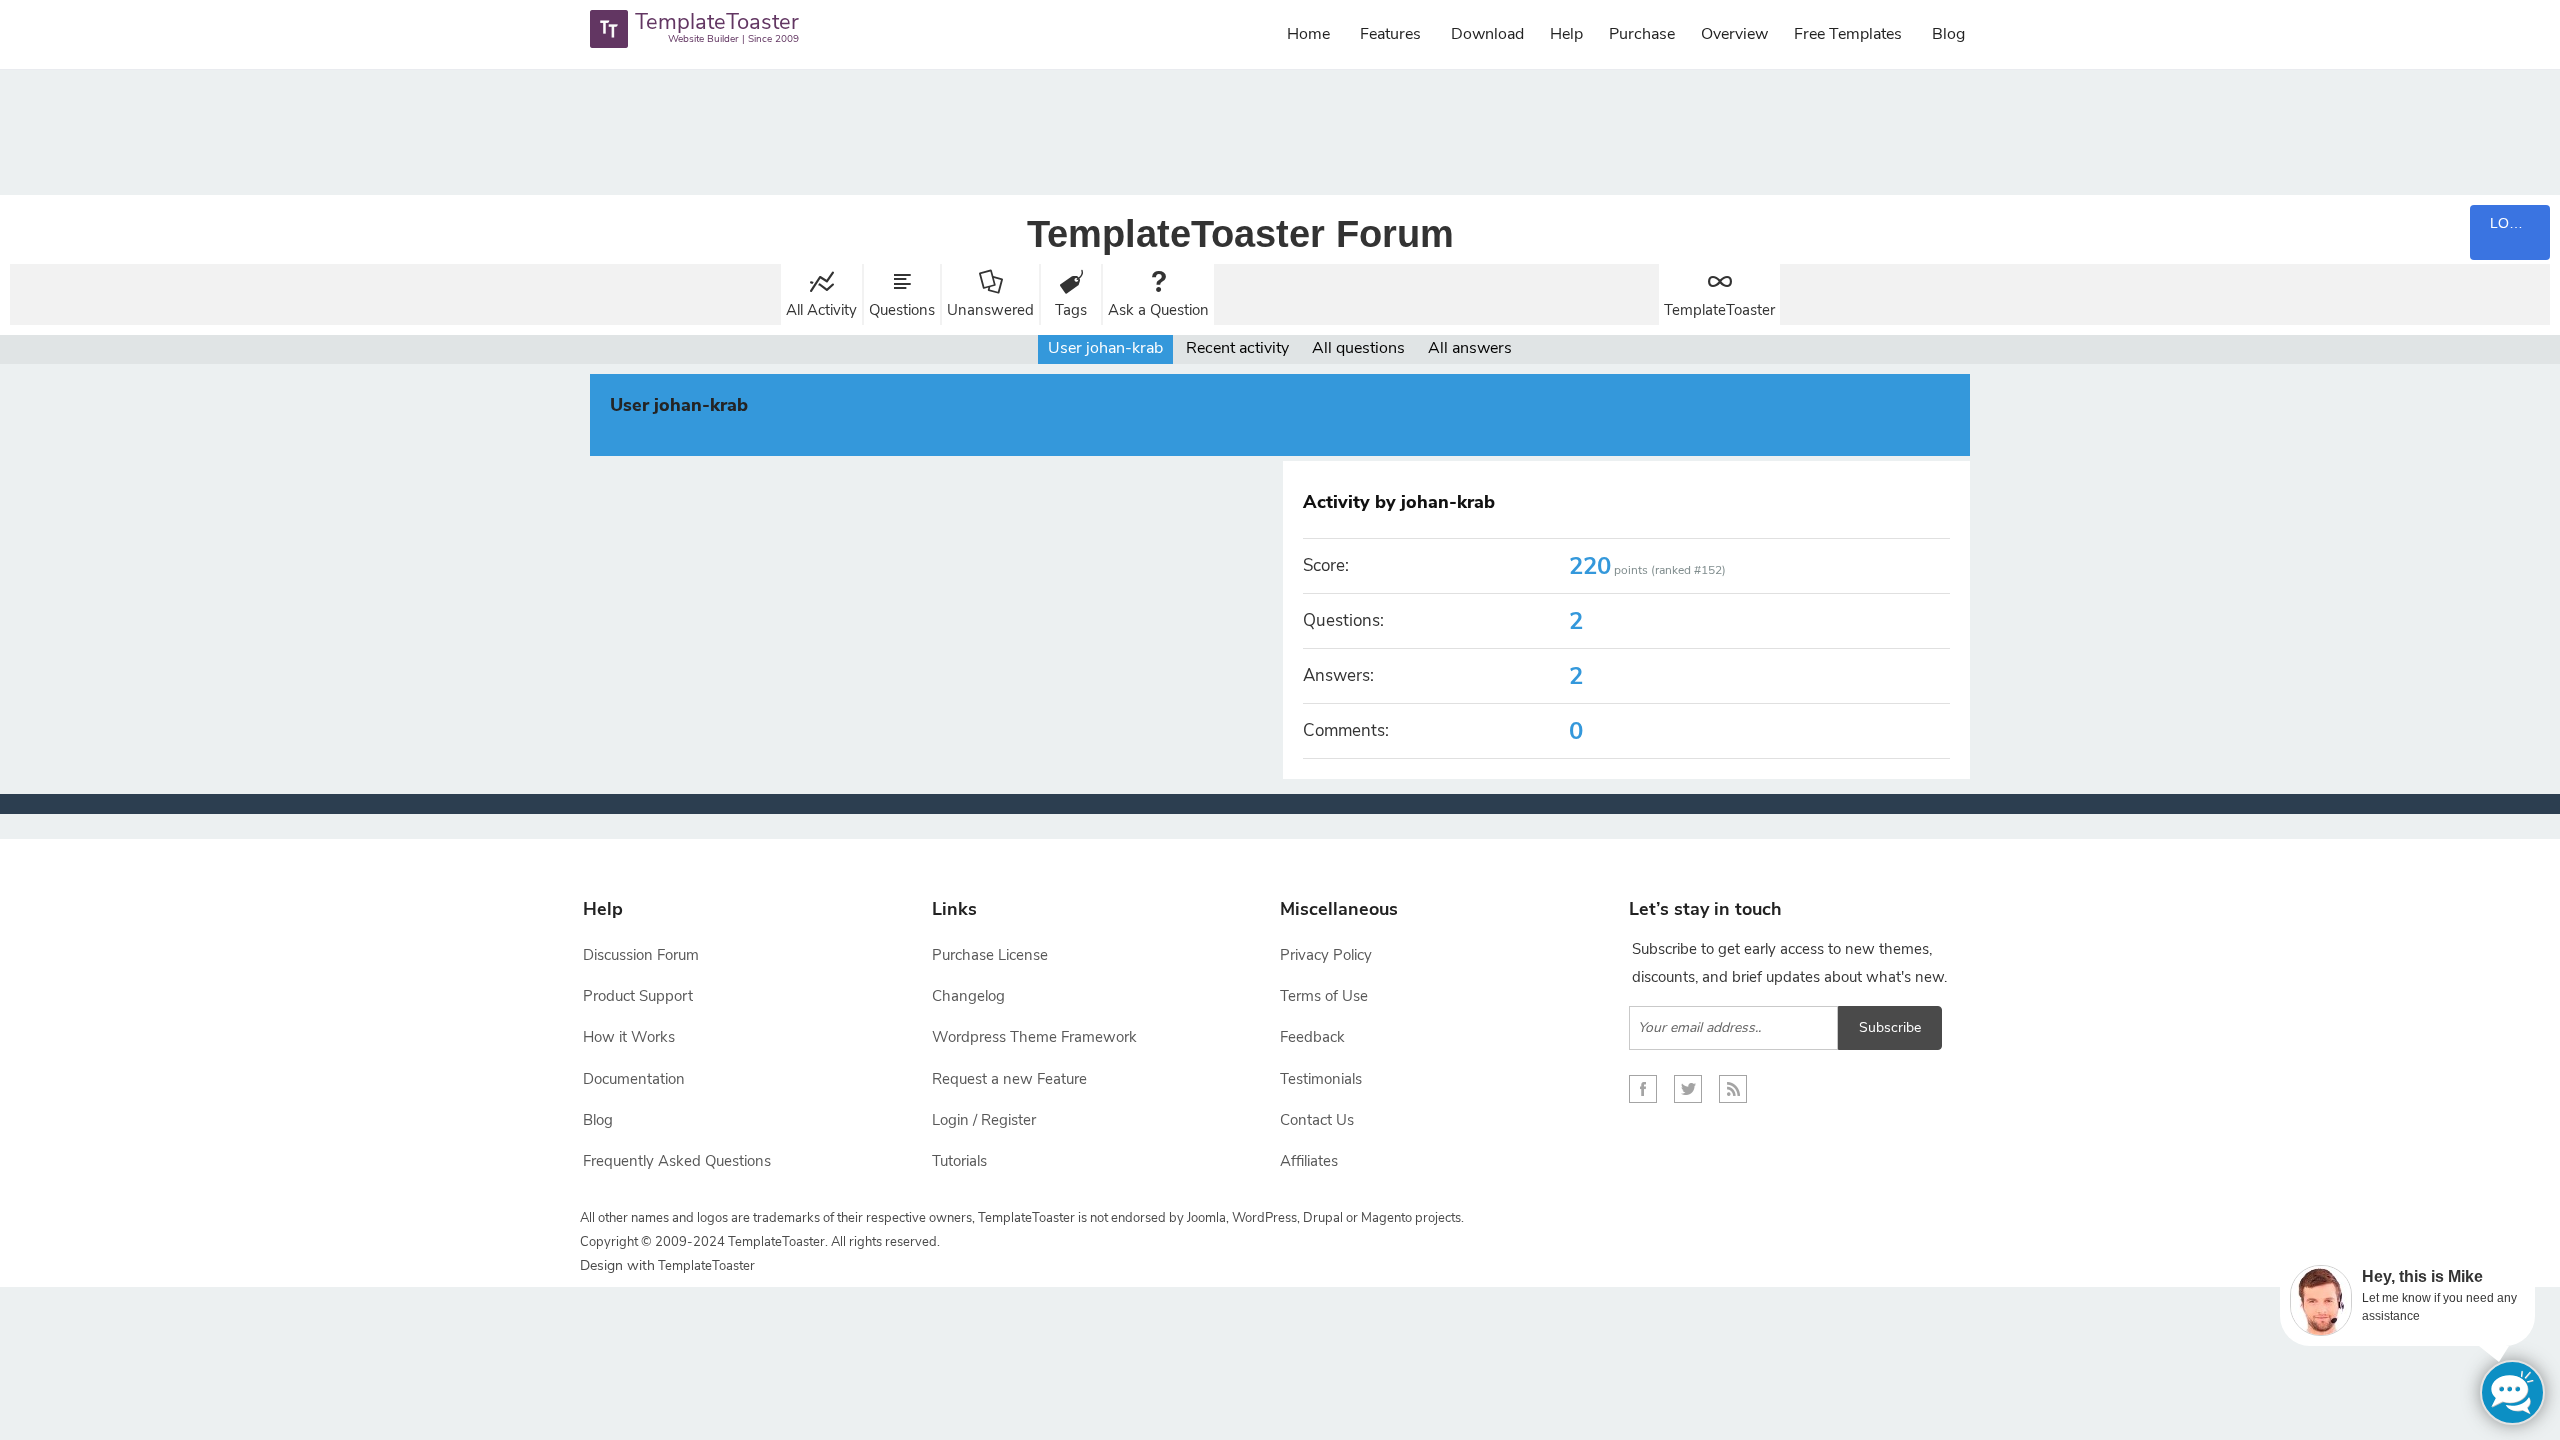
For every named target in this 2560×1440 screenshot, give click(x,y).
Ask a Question (1158, 310)
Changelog (968, 996)
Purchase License (990, 955)
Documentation (634, 1079)
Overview (1734, 34)
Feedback (1312, 1037)
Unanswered (990, 310)
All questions (1358, 348)
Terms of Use (1324, 996)
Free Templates (1848, 34)
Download (1487, 34)
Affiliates (1309, 1161)
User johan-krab (1105, 348)
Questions (902, 310)
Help (1566, 34)
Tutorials (959, 1161)
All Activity (821, 310)
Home (1308, 34)
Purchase (1642, 34)
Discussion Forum (641, 955)
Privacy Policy (1326, 955)
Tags (1071, 310)
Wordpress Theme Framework (1034, 1037)
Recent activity (1237, 348)
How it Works (629, 1037)
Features (1390, 34)
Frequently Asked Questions (677, 1161)
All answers (1470, 348)
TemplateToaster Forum (1240, 234)
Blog (1948, 34)
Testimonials (1321, 1079)
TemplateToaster (1719, 310)
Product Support (638, 996)
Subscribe (1890, 1027)
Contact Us (1317, 1120)
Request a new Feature (1009, 1079)
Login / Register (984, 1120)
